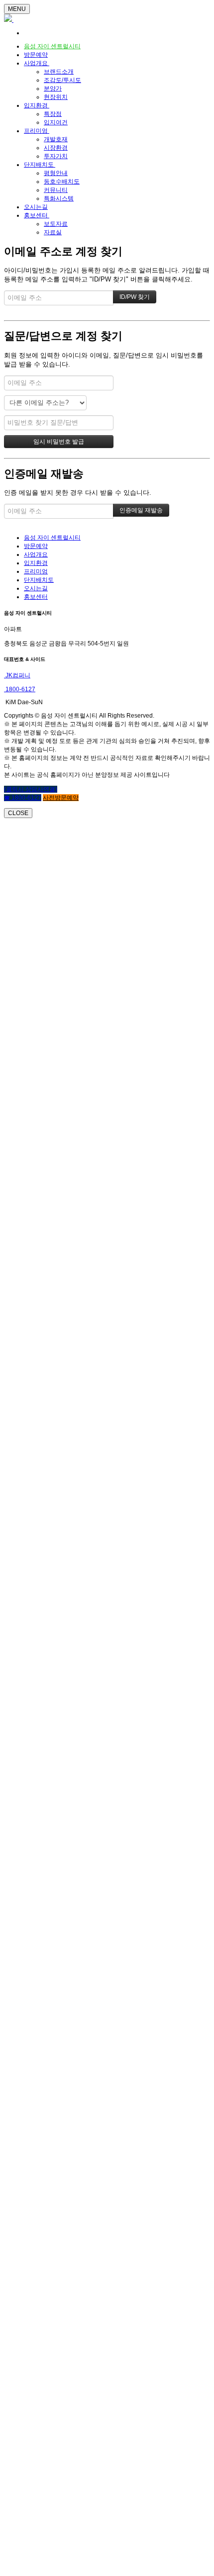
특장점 (53, 114)
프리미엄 (37, 131)
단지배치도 (40, 165)
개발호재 (56, 139)
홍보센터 (37, 215)
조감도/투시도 (62, 80)
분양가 (53, 89)
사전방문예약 (61, 798)
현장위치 (56, 97)
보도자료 (56, 224)
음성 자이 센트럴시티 (52, 46)
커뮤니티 (56, 190)
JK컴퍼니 (17, 675)
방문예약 (36, 55)
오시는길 (36, 207)
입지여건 (56, 122)
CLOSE (18, 813)
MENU (17, 9)
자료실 (53, 232)
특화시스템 (59, 198)
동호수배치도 (62, 182)
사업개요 (37, 63)
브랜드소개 (59, 72)
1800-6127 (20, 689)
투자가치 (56, 156)
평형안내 (56, 173)
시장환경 (56, 148)
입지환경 (37, 105)
